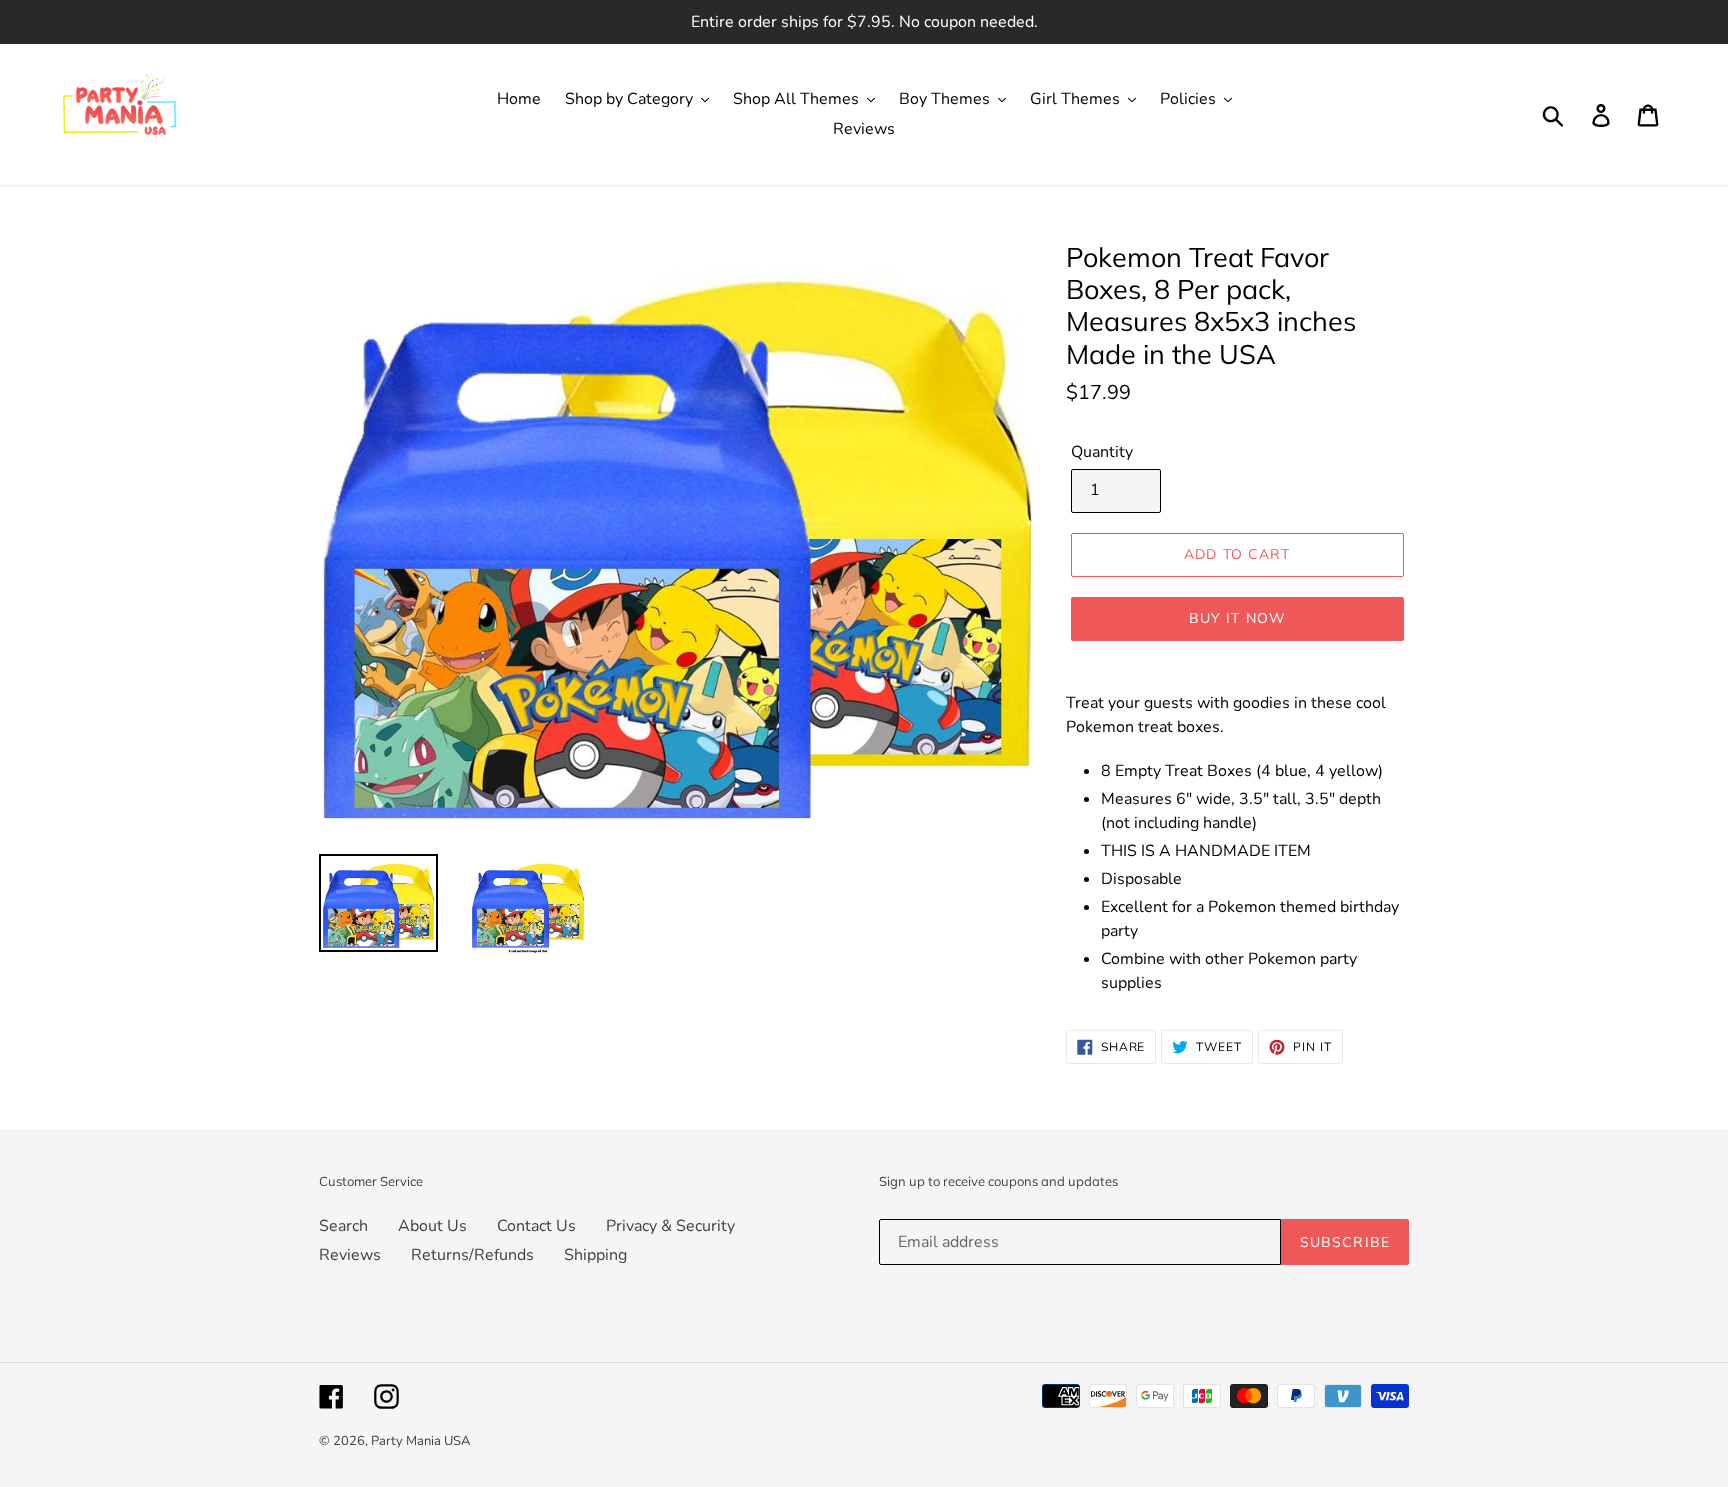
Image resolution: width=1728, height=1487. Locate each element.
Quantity (1102, 452)
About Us (432, 1226)
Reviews (350, 1255)
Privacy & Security (670, 1226)
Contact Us (536, 1226)
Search (343, 1226)
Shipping (595, 1255)
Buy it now (1237, 618)
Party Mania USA (420, 1441)
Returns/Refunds (472, 1255)
